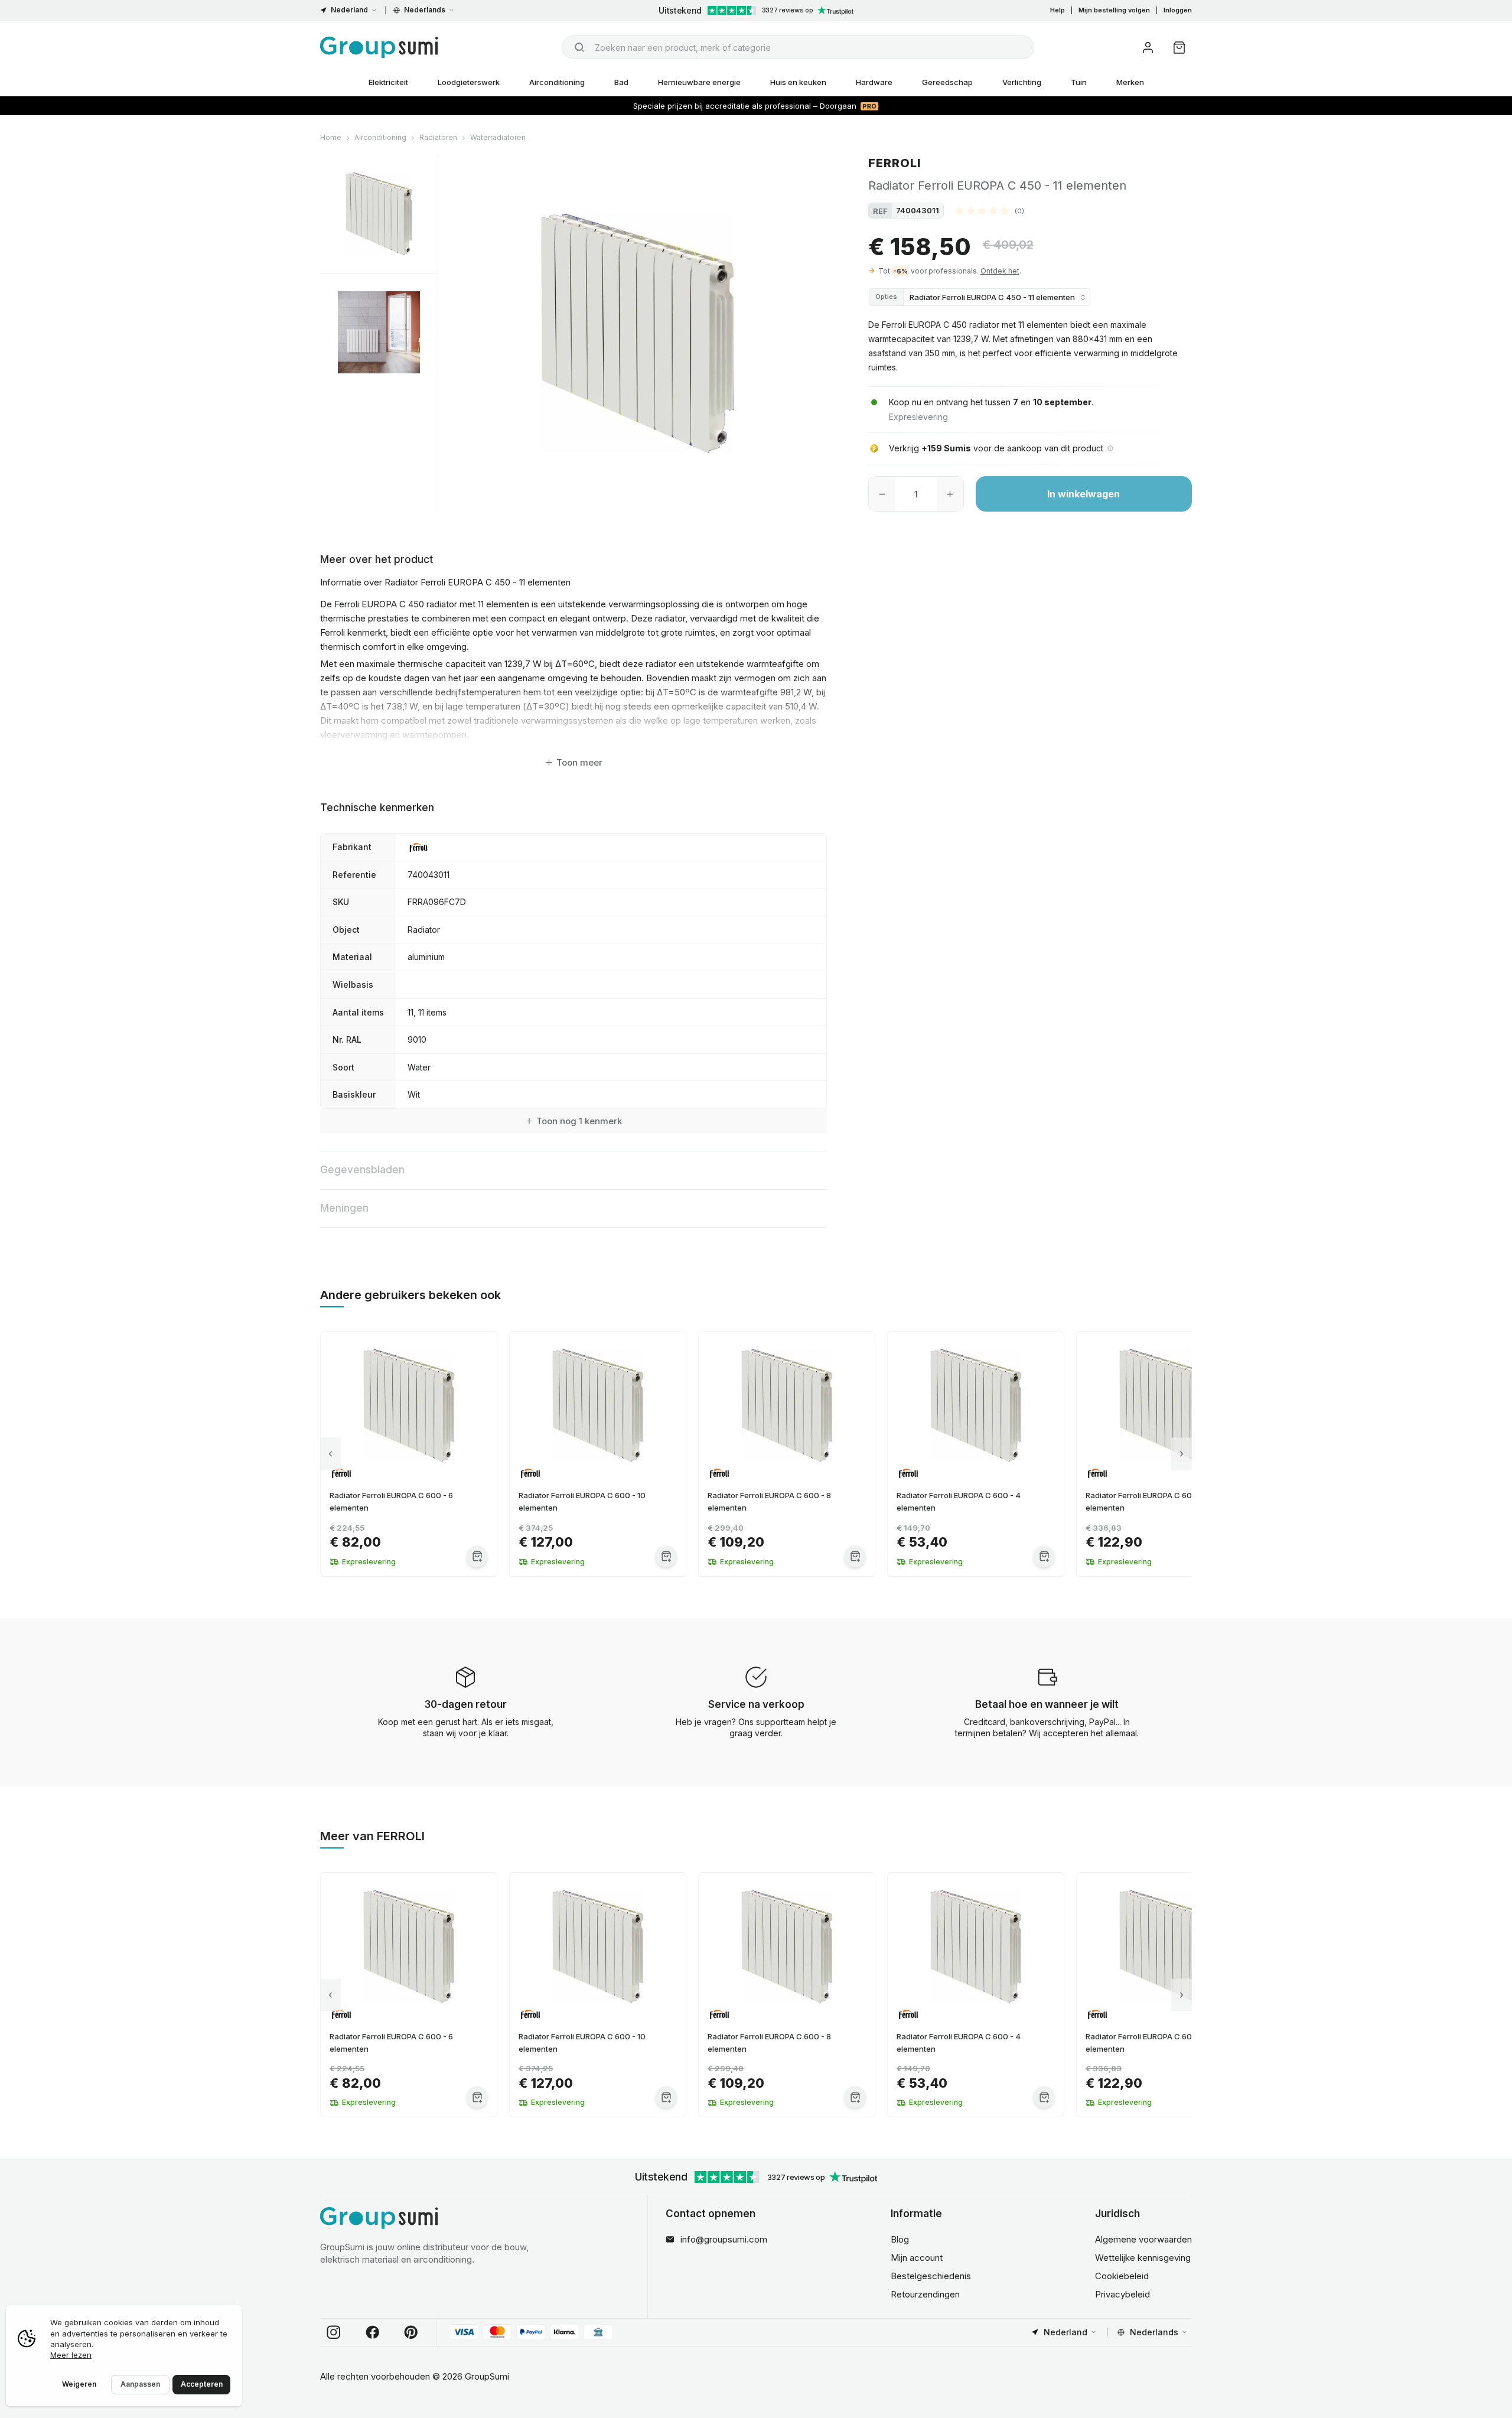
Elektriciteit (388, 82)
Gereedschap (947, 82)
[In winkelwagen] (477, 1556)
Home (331, 137)
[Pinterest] (411, 2332)
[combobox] (798, 47)
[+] (950, 494)
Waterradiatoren (498, 137)
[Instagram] (334, 2332)
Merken (1130, 82)
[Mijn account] (1148, 48)
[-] (882, 494)
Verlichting (1022, 82)
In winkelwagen (1084, 494)
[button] (990, 210)
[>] (1182, 1454)
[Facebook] (373, 2332)
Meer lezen (71, 2355)
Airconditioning (557, 82)
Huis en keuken (798, 82)
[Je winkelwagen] (1179, 48)
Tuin (1079, 82)
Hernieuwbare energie (699, 82)
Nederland (349, 10)
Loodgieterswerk (469, 82)
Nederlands (425, 10)
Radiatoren (438, 137)
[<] (330, 1454)
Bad (621, 82)
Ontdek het (1000, 271)
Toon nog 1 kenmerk (579, 1121)
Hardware (874, 82)
